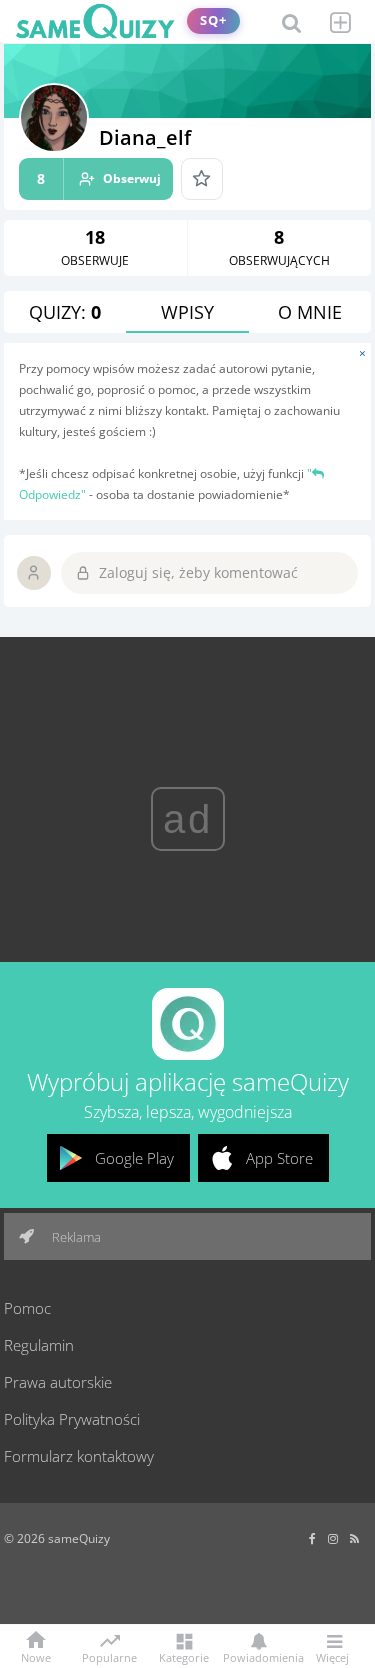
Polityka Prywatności (72, 1419)
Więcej (332, 1656)
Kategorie (184, 1656)
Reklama (75, 1237)
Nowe (36, 1656)
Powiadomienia (258, 1656)
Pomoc (27, 1308)
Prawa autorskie (58, 1382)
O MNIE (310, 312)
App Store (279, 1158)
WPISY (187, 312)
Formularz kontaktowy (79, 1456)
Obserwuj (99, 178)
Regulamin (39, 1345)
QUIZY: (65, 312)
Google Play (134, 1158)
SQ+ (213, 20)
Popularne (109, 1656)
